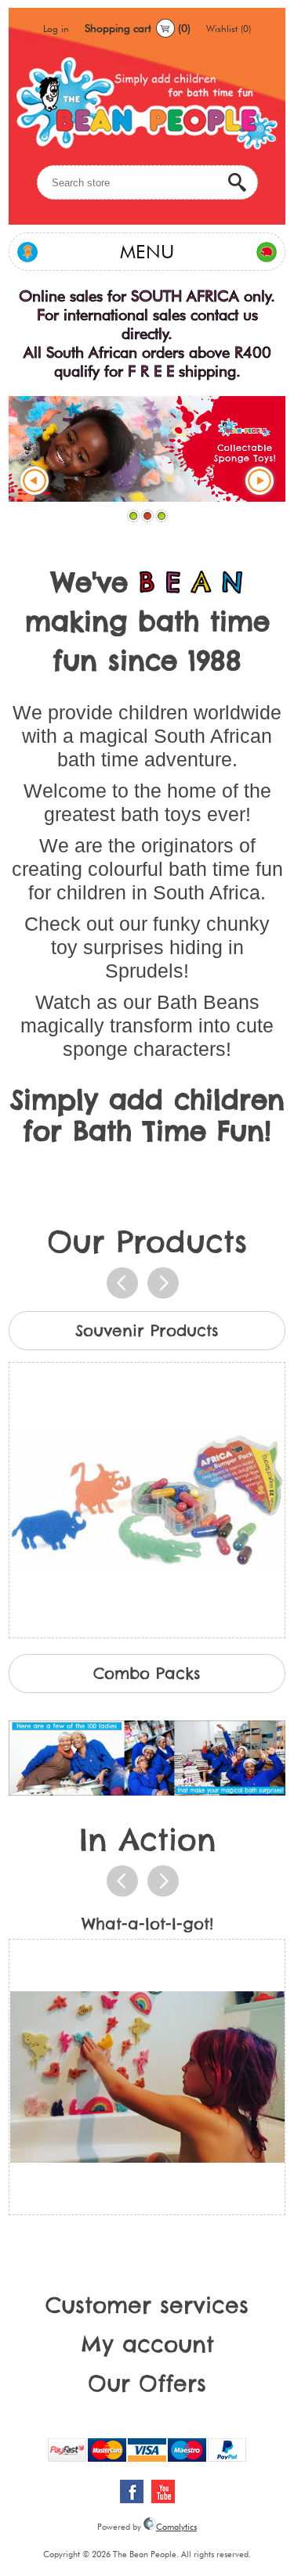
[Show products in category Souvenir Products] (147, 1500)
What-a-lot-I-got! (147, 1924)
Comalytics (176, 2527)
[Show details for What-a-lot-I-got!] (147, 2077)
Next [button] (163, 1283)
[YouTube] (163, 2491)
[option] (147, 1475)
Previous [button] (122, 1283)
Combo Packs (147, 1673)
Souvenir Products (147, 1330)
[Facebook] (132, 2491)
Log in (56, 29)
